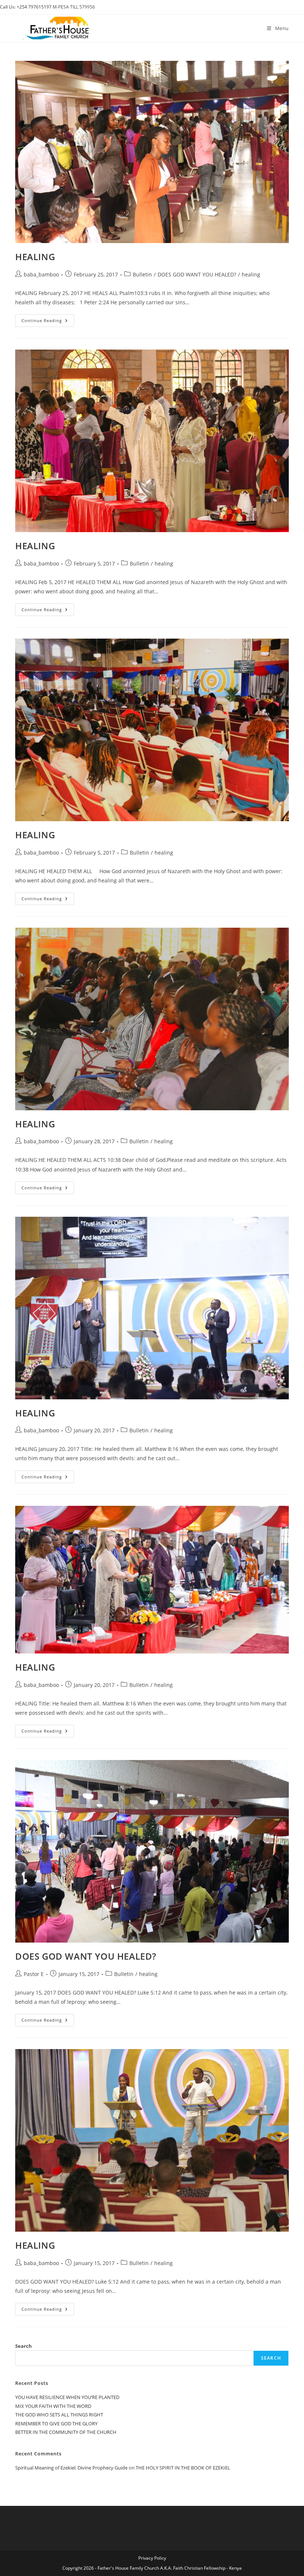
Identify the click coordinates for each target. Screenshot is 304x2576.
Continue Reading (48, 320)
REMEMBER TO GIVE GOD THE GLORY (56, 2423)
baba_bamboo (41, 274)
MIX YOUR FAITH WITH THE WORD (53, 2406)
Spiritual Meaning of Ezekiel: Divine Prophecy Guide (71, 2468)
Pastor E (34, 1974)
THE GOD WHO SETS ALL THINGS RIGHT (59, 2415)
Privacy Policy (152, 2558)
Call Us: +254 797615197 (26, 7)
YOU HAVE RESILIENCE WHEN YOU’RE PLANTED (67, 2397)
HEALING (35, 257)
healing (251, 274)
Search (24, 2346)
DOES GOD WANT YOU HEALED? (197, 274)
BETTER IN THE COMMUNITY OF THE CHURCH (66, 2432)
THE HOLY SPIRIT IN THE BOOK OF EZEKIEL (183, 2468)
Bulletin (142, 274)
